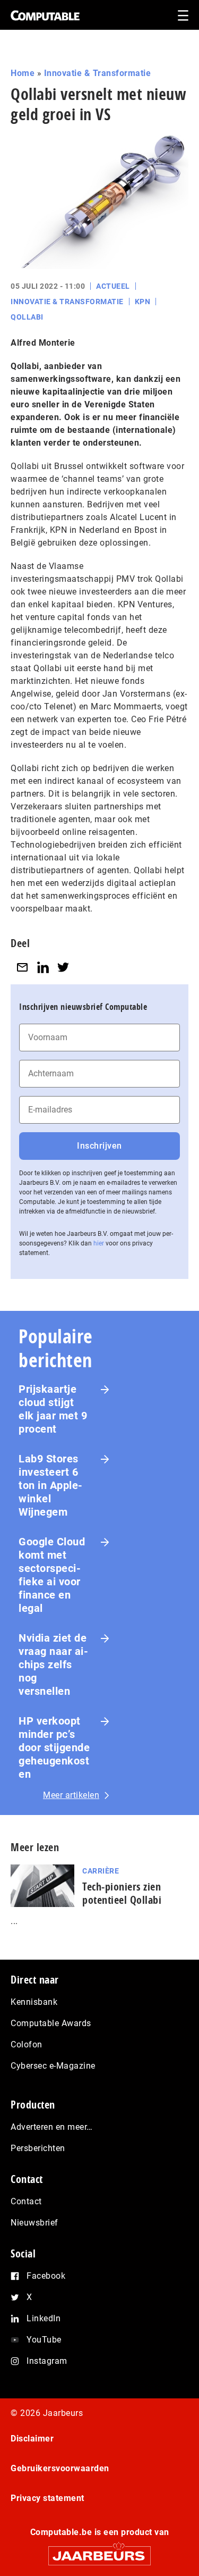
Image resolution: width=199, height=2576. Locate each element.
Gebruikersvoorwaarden (60, 2468)
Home (23, 73)
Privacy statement (47, 2498)
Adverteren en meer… (52, 2127)
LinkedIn (44, 2318)
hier (99, 1243)
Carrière (101, 1871)
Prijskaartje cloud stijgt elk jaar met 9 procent (53, 1409)
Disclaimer (32, 2439)
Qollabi (27, 317)
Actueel (113, 286)
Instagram (47, 2361)
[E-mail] (22, 967)
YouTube (44, 2340)
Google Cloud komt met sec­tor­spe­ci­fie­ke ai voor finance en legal (52, 1575)
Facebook (46, 2276)
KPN (143, 302)
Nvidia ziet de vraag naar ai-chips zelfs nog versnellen (53, 1665)
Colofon (27, 2044)
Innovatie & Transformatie (98, 73)
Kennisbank (34, 2002)
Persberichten (38, 2148)
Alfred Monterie (43, 343)
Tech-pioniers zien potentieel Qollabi (122, 1893)
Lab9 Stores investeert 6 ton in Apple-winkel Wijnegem (51, 1485)
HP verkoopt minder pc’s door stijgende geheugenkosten (54, 1747)
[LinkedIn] (43, 967)
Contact (26, 2201)
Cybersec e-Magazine (53, 2066)
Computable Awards (51, 2023)
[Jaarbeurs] (99, 2551)
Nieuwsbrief (34, 2223)
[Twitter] (63, 967)
